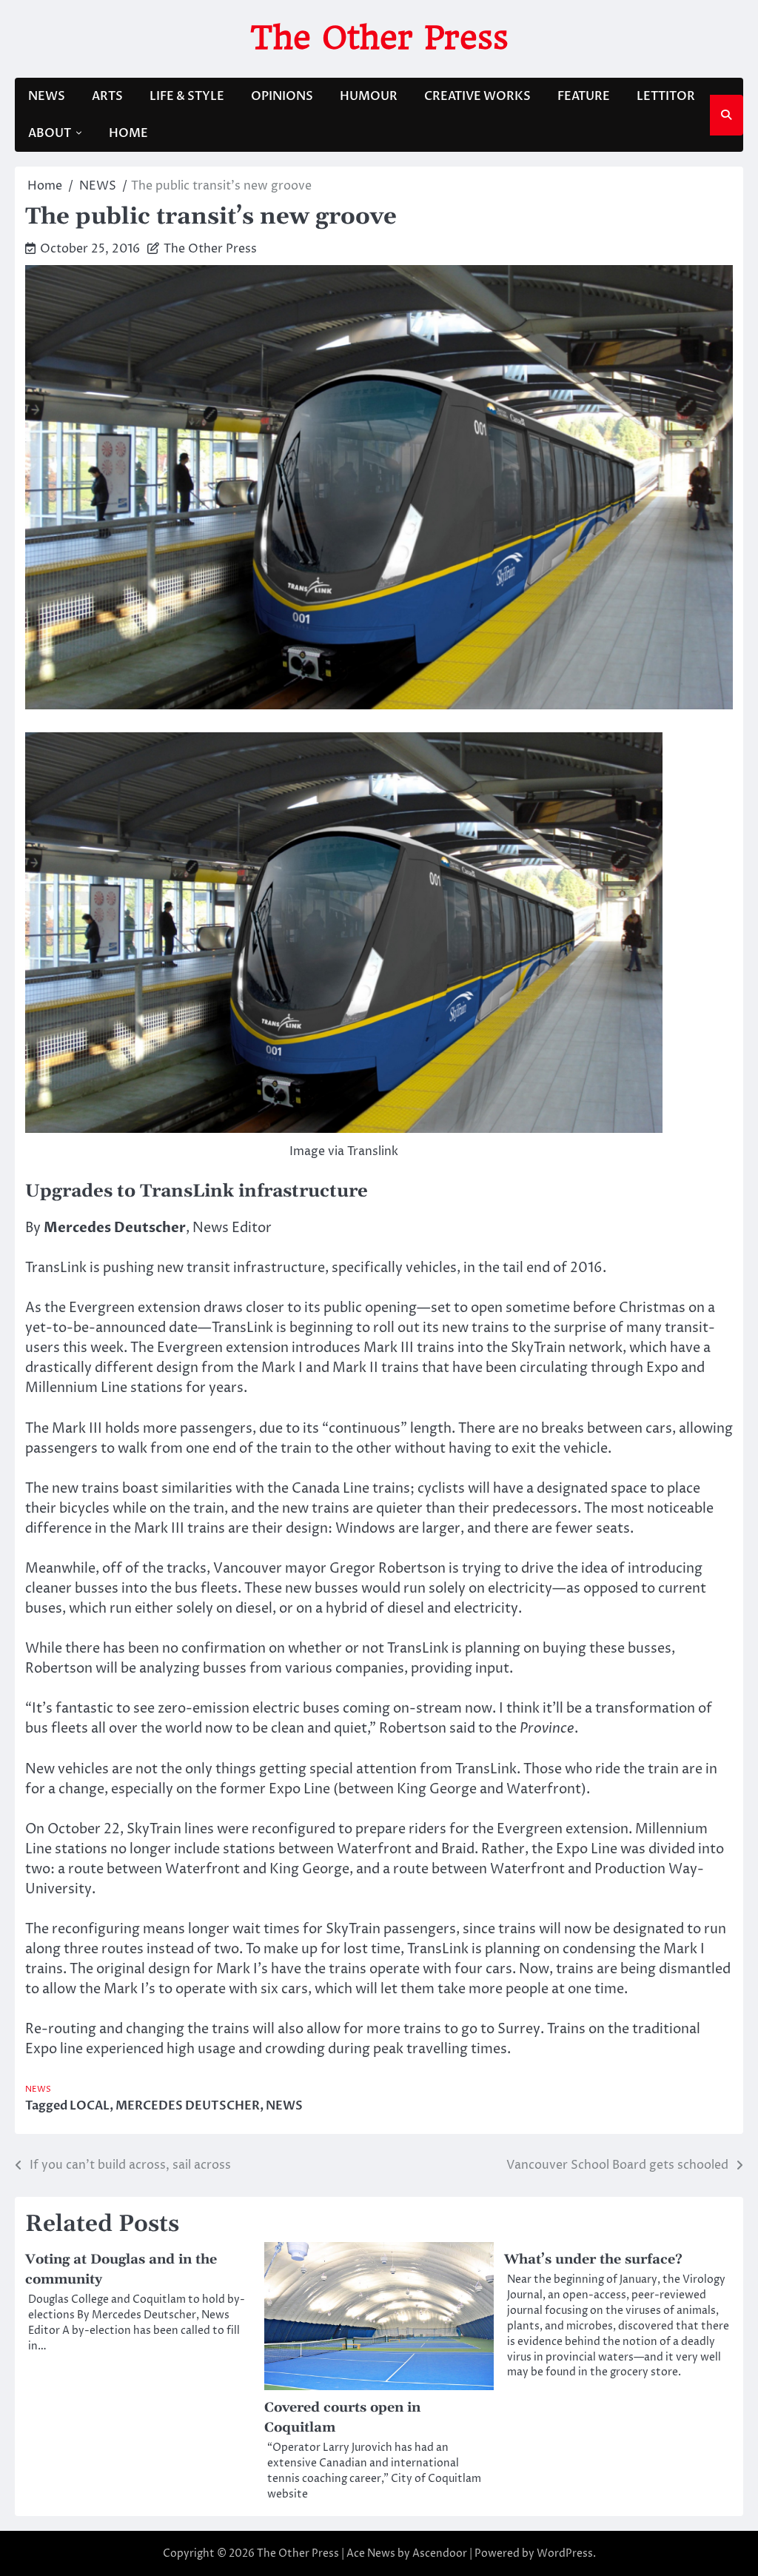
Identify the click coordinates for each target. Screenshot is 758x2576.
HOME (128, 133)
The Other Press (379, 37)
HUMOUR (369, 96)
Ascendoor (440, 2553)
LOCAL (90, 2106)
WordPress (565, 2553)
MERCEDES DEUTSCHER (188, 2106)
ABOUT (50, 133)
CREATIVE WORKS (477, 96)
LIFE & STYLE (187, 96)
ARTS (107, 96)
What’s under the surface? (593, 2259)
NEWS (47, 96)
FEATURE (584, 96)
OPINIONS (282, 96)
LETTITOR (666, 96)
